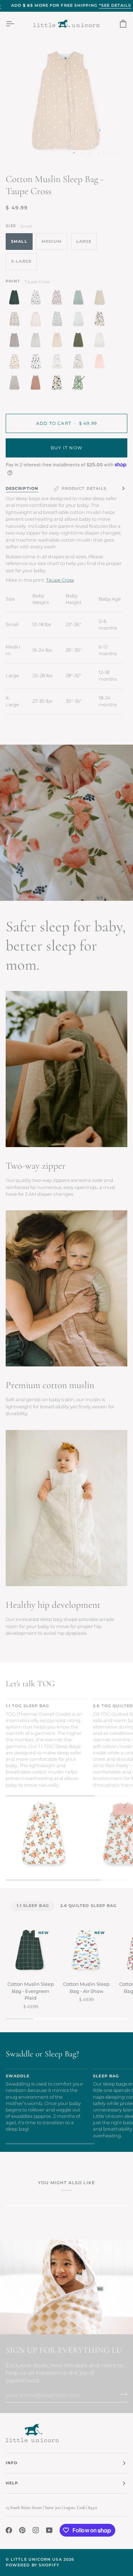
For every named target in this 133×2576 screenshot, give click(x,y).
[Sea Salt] (80, 299)
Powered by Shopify (32, 2565)
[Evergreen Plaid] (16, 299)
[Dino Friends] (59, 384)
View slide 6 (115, 153)
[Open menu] (16, 24)
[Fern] (80, 342)
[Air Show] (38, 299)
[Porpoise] (16, 342)
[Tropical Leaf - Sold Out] (78, 384)
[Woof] (101, 320)
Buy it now (66, 448)
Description (22, 489)
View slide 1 (74, 153)
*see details (115, 6)
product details (84, 489)
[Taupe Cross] (59, 342)
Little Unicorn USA (36, 2559)
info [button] (12, 2463)
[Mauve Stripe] (38, 384)
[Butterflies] (16, 320)
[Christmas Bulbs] (59, 299)
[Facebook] (9, 2530)
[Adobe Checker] (101, 299)
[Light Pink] (101, 363)
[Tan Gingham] (101, 342)
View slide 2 (82, 153)
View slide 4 (98, 153)
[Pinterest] (22, 2530)
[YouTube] (49, 2530)
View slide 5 (107, 153)
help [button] (12, 2483)
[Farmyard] (80, 363)
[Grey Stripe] (38, 342)
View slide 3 (90, 153)
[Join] (121, 2394)
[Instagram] (36, 2530)
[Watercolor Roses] (16, 363)
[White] (80, 320)
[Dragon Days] (59, 320)
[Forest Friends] (59, 363)
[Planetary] (38, 363)
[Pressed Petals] (16, 384)
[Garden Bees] (38, 320)
